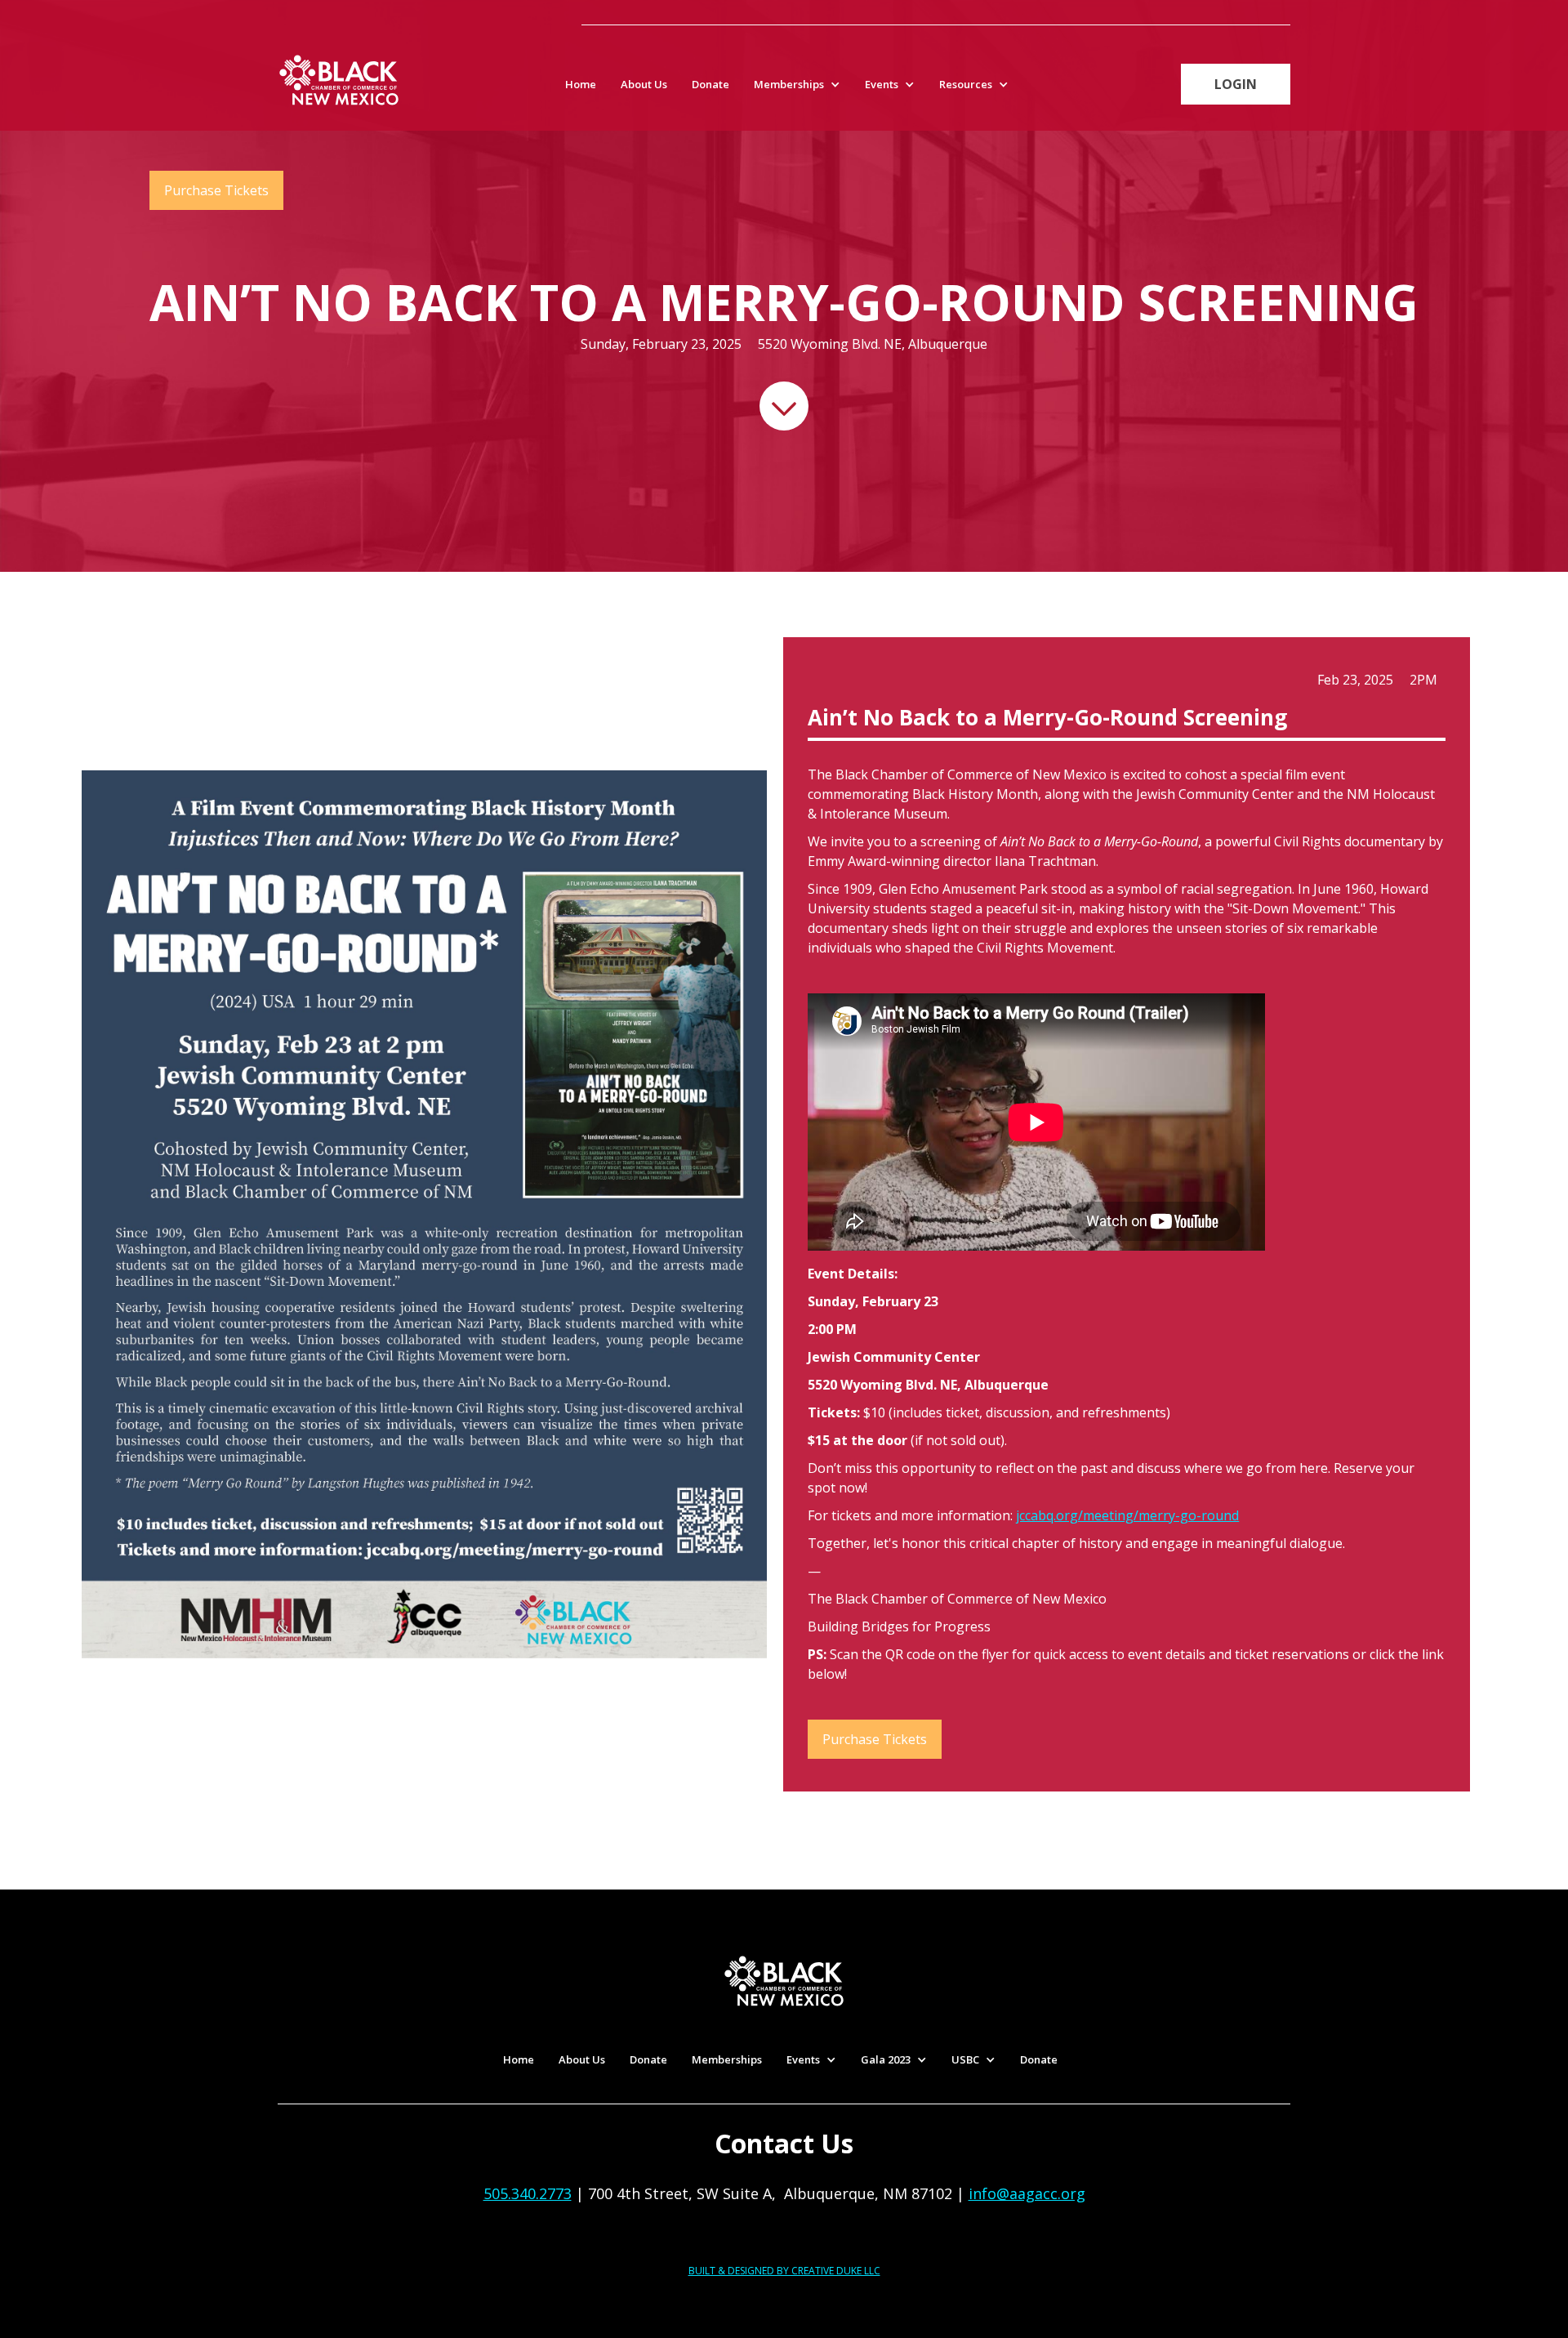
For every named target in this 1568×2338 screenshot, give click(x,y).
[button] (801, 84)
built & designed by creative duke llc (784, 2271)
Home (581, 84)
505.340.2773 (528, 2193)
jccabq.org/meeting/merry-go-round (1127, 1515)
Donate (710, 84)
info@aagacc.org (1027, 2193)
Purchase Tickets (216, 190)
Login (1236, 84)
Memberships (727, 2059)
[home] (339, 80)
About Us (644, 84)
